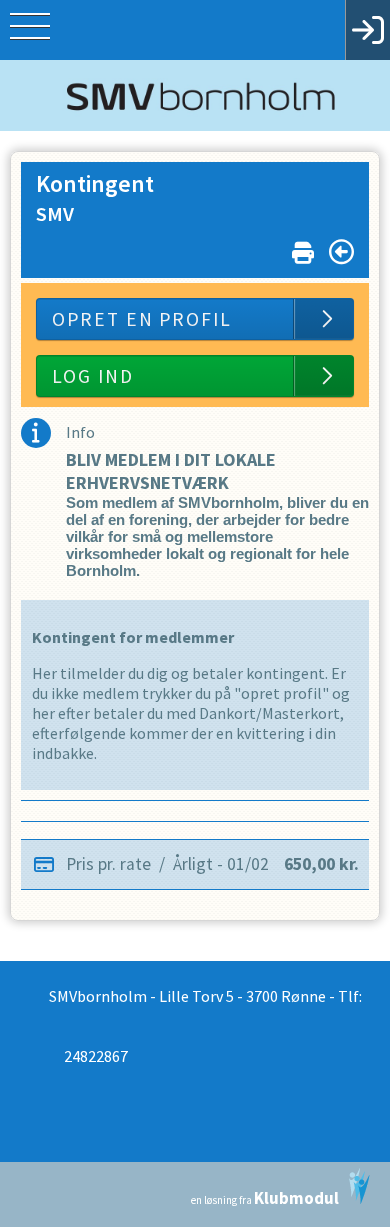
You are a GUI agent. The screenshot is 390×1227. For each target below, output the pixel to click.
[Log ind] (367, 30)
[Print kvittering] (303, 248)
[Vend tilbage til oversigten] (341, 252)
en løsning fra (265, 1198)
